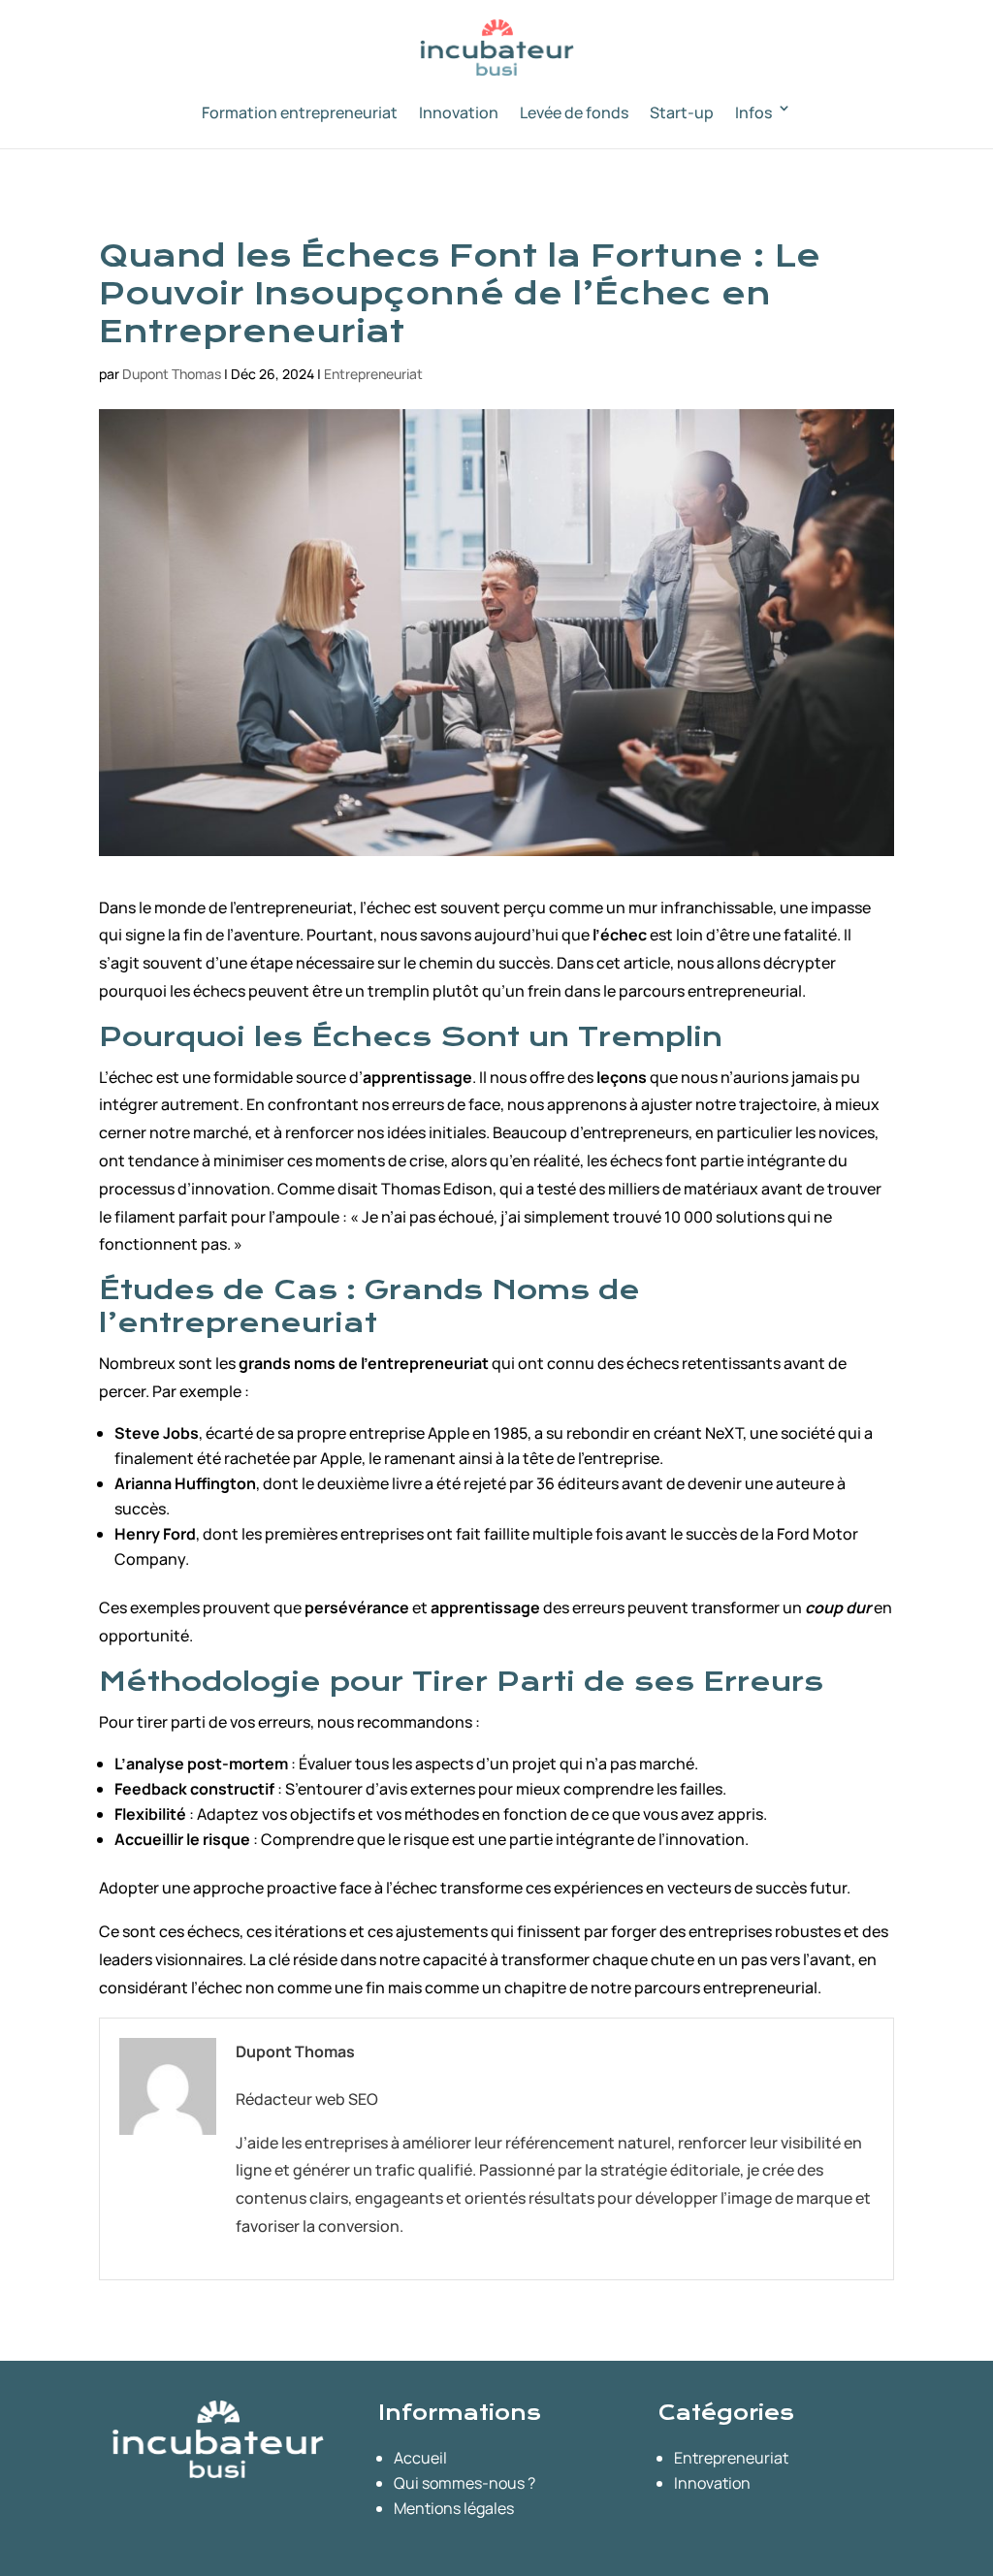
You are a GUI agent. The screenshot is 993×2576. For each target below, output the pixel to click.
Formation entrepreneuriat (300, 112)
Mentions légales (454, 2508)
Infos (753, 112)
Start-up (682, 112)
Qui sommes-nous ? (464, 2483)
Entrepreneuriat (373, 374)
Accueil (420, 2458)
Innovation (459, 112)
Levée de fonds (574, 112)
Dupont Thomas (172, 374)
